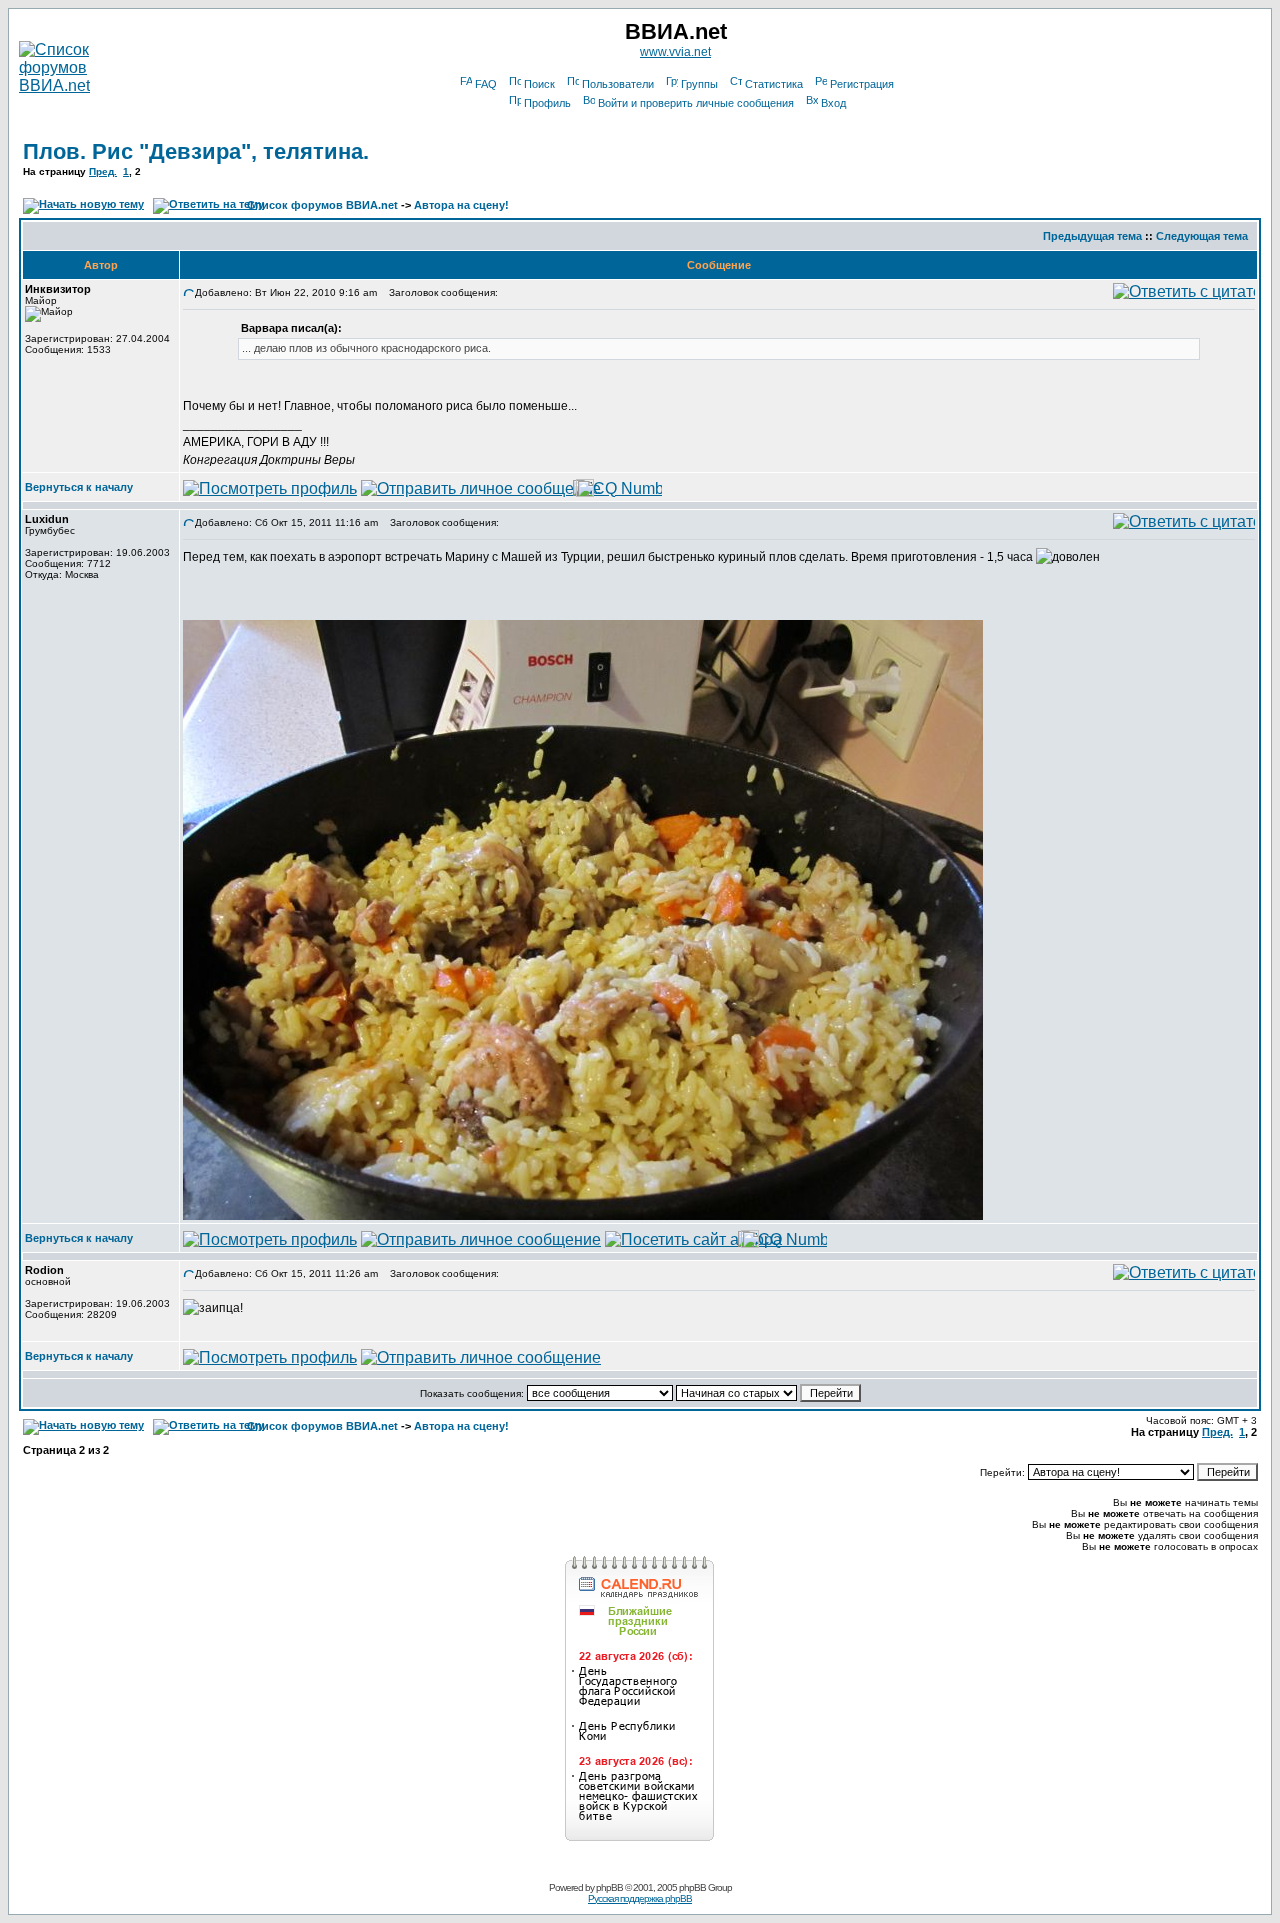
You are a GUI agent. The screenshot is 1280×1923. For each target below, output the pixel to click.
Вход (833, 103)
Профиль (547, 103)
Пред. (103, 171)
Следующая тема (1202, 236)
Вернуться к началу (79, 487)
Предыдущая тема (1092, 236)
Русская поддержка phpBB (640, 1898)
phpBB (609, 1887)
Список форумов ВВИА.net (322, 205)
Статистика (774, 84)
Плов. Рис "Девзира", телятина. (196, 151)
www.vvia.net (675, 52)
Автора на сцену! (461, 205)
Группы (699, 84)
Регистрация (862, 84)
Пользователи (618, 84)
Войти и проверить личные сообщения (696, 103)
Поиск (539, 84)
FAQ (486, 84)
